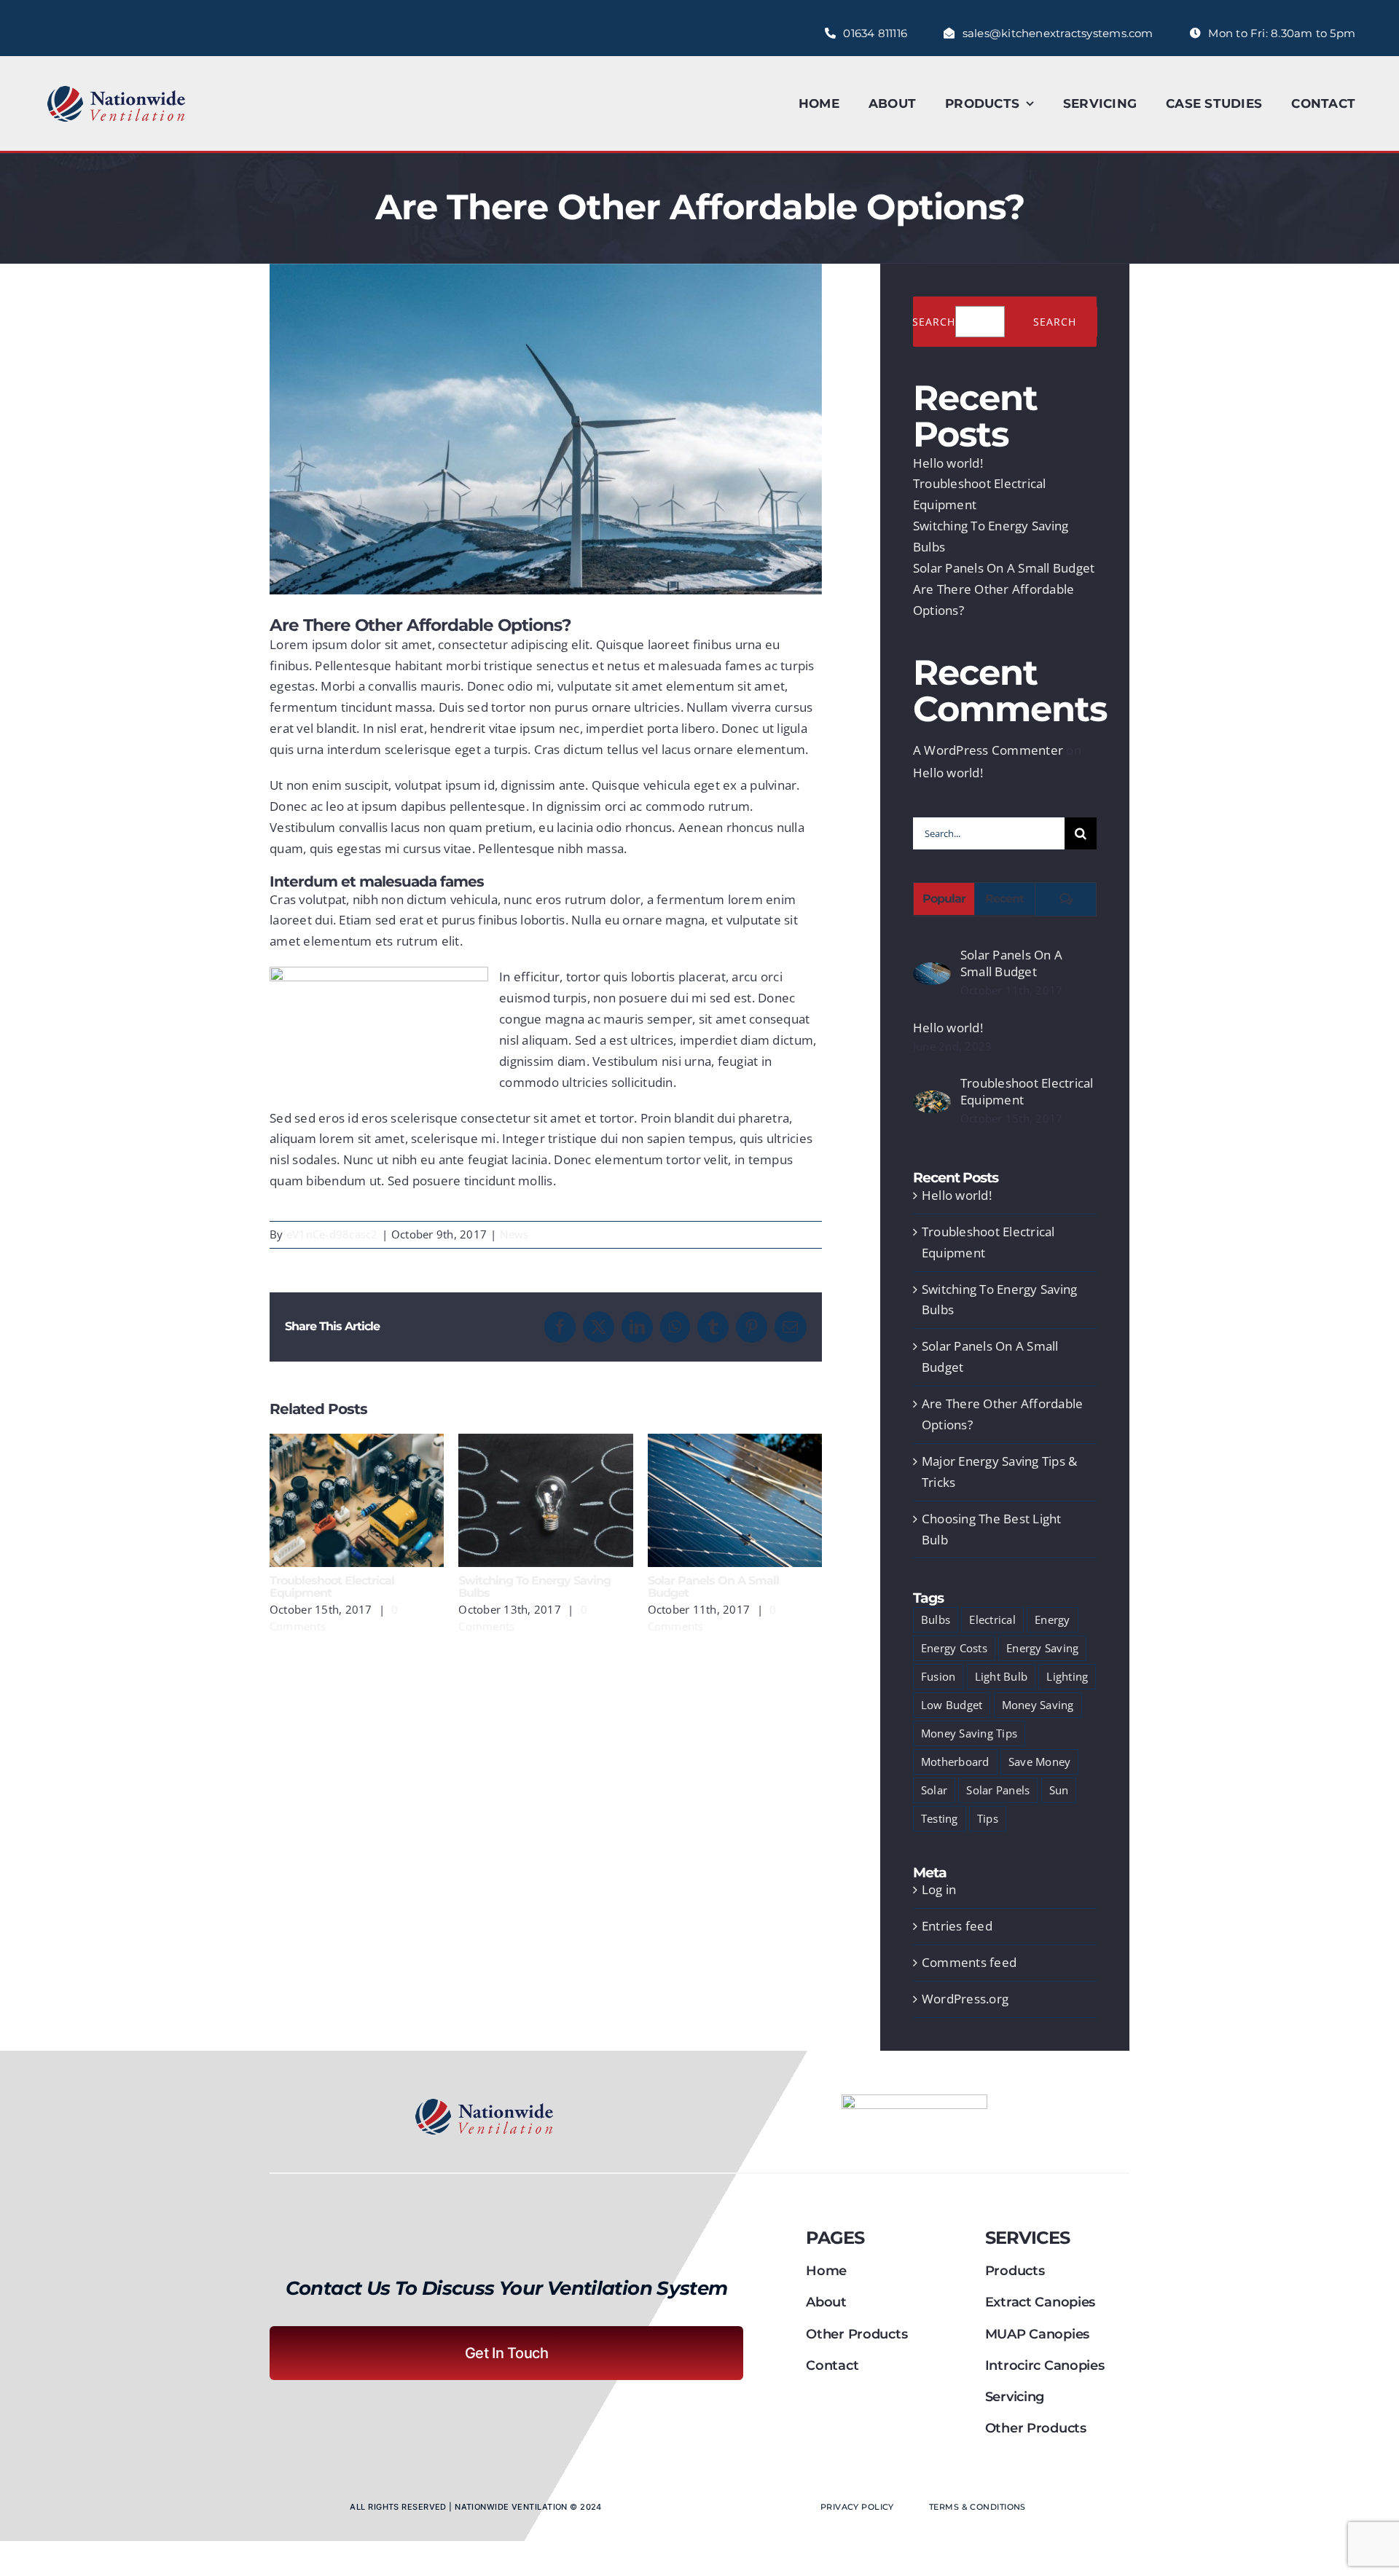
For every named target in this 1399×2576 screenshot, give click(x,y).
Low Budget (952, 1705)
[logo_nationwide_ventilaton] (117, 88)
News (514, 1234)
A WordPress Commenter (988, 750)
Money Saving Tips (969, 1733)
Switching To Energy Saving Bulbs (546, 1500)
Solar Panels (998, 1790)
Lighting (1067, 1676)
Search (934, 322)
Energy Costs (954, 1648)
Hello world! (948, 463)
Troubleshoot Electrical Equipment (357, 1500)
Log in (939, 1889)
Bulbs (936, 1619)
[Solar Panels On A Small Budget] (932, 972)
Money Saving (1038, 1705)
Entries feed (957, 1926)
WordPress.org (965, 1999)
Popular (944, 899)
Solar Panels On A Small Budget (735, 1500)
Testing (940, 1818)
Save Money (1040, 1762)
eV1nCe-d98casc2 (332, 1234)
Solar (934, 1790)
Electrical (992, 1619)
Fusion (938, 1676)
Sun (1059, 1790)
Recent (1004, 899)
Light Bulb (1002, 1676)
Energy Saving (1042, 1648)
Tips (988, 1818)
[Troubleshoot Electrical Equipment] (932, 1100)
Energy (1053, 1619)
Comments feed (969, 1962)
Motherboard (955, 1762)
